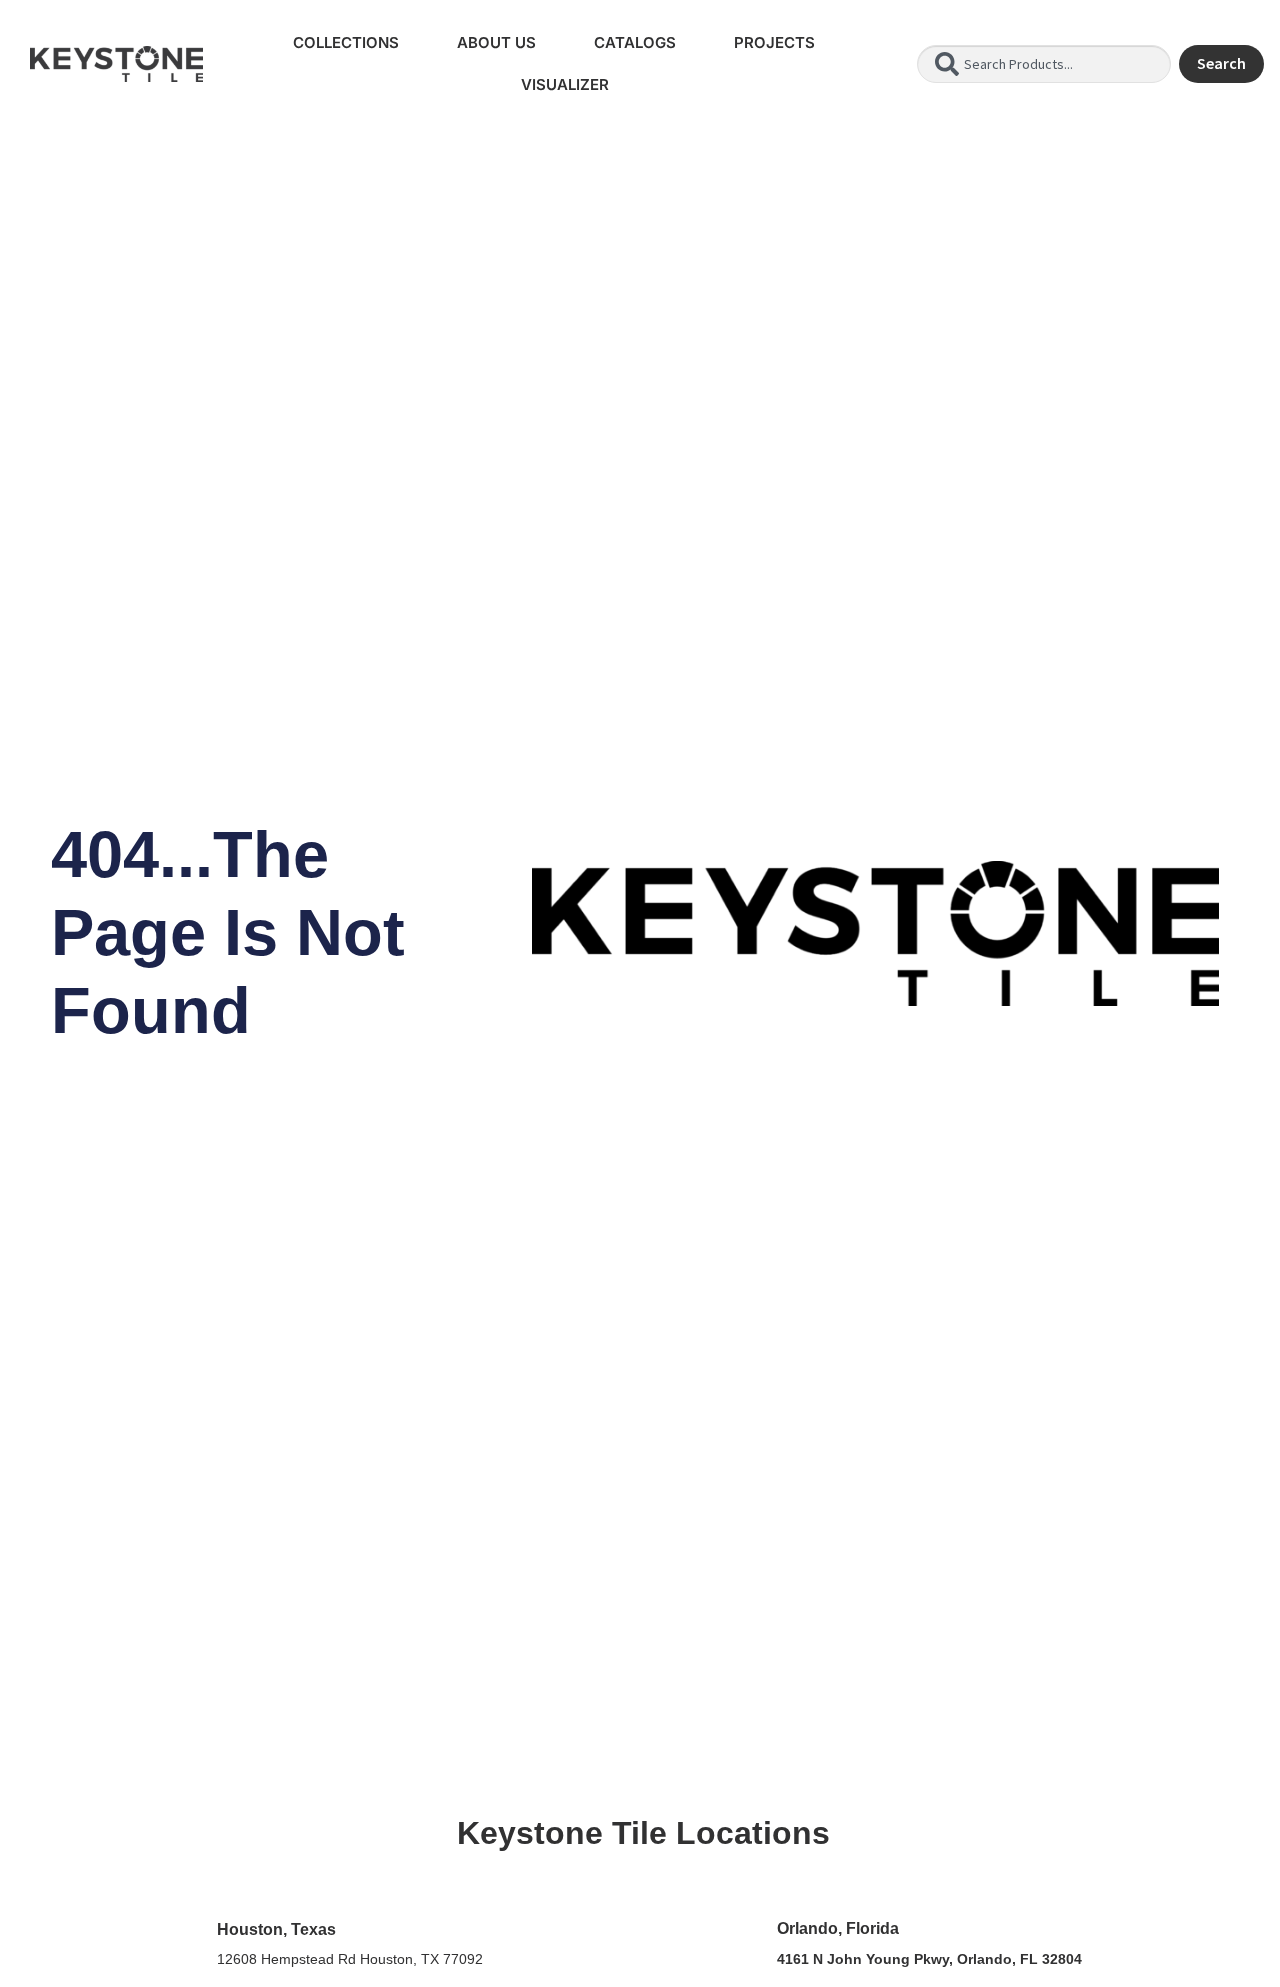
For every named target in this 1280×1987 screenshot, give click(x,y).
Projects (774, 42)
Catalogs (635, 42)
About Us (496, 42)
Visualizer (565, 84)
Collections (346, 42)
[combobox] (1044, 64)
